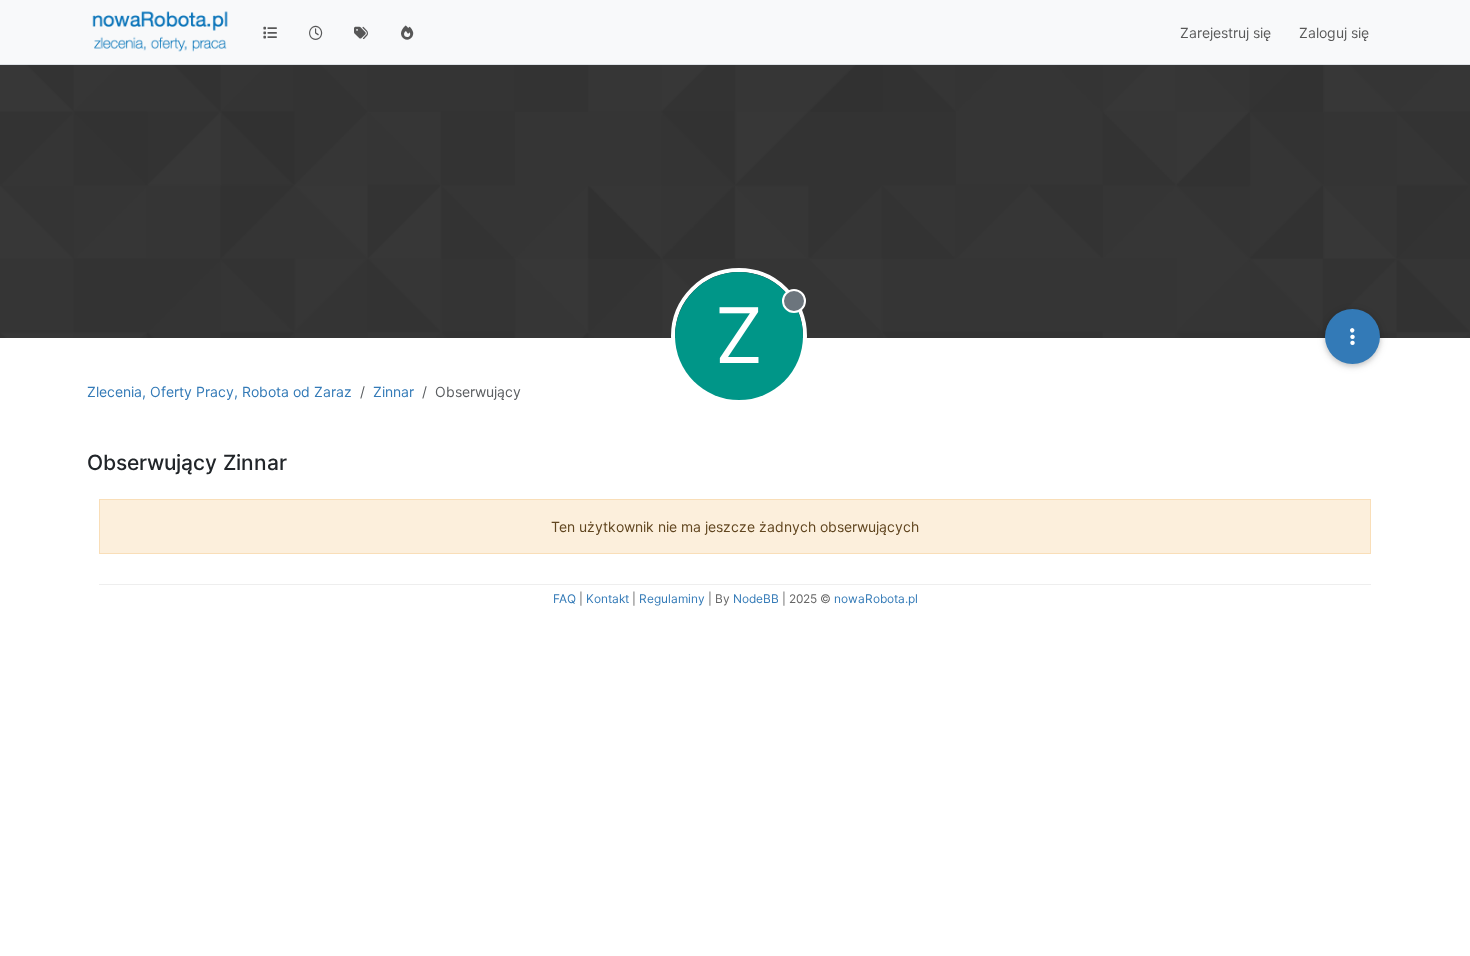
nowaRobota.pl (876, 598)
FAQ (564, 598)
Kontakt (607, 598)
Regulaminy (672, 598)
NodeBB (756, 598)
